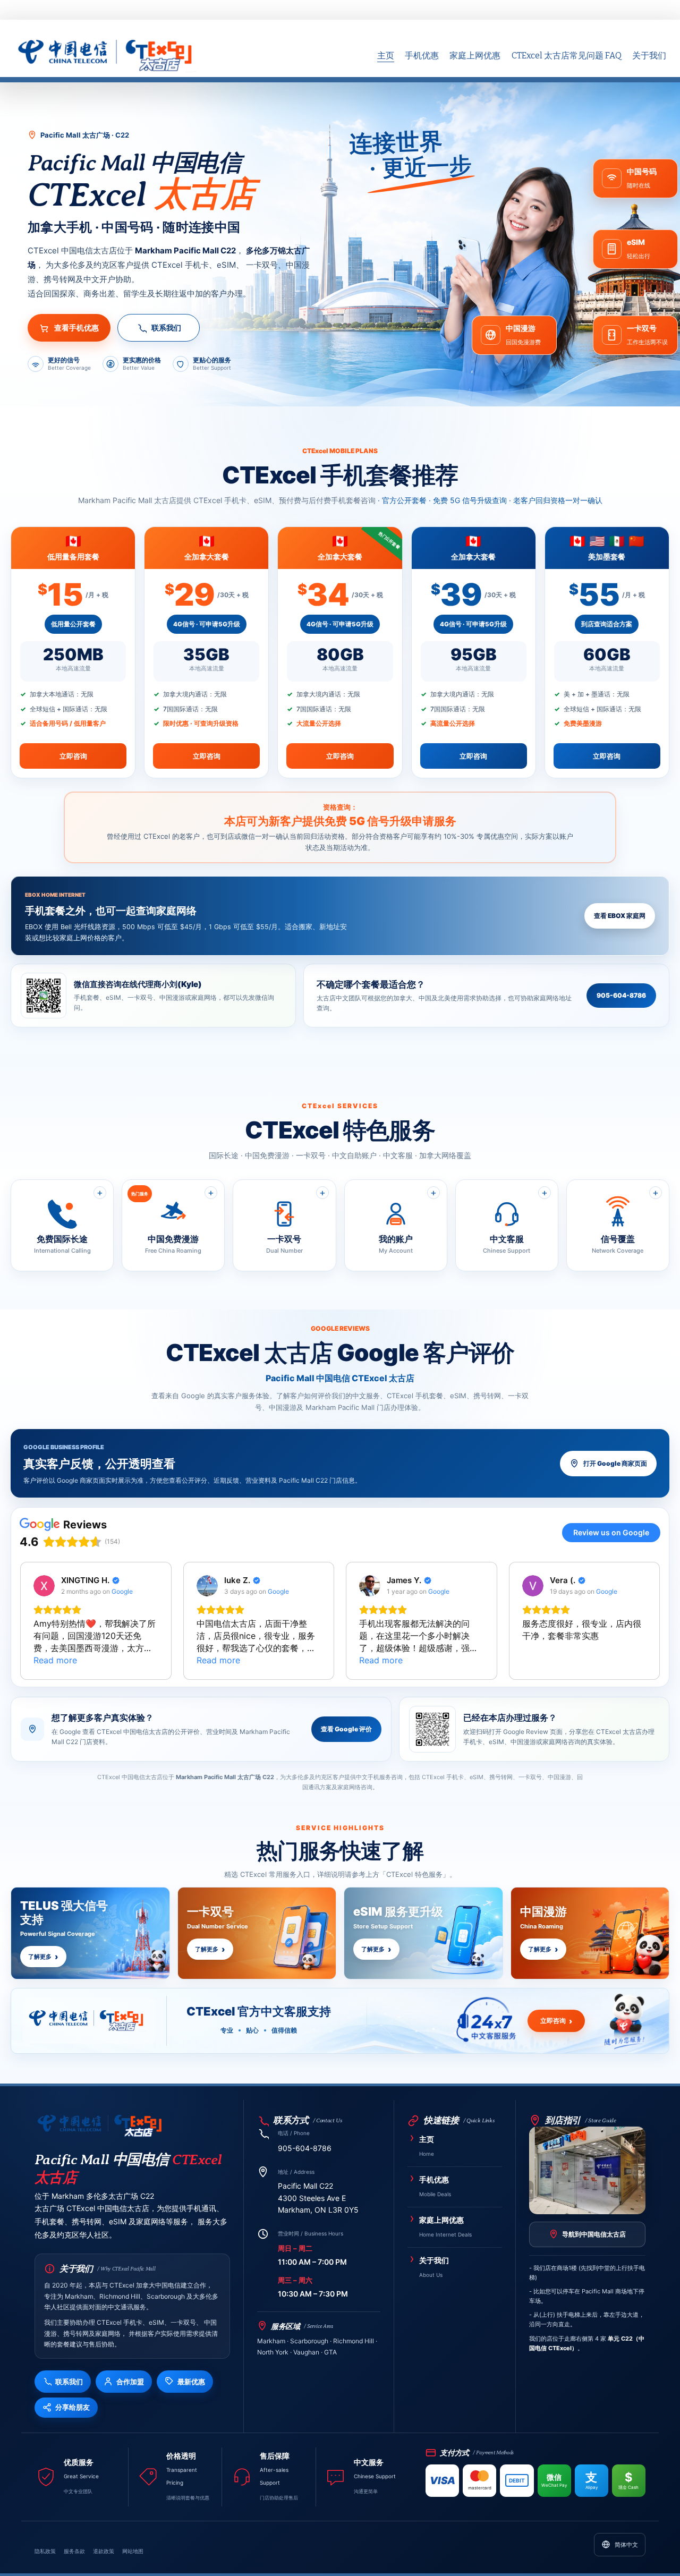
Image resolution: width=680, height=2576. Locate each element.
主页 (386, 56)
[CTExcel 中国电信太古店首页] (100, 2127)
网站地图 (133, 2551)
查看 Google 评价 (346, 1729)
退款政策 (104, 2551)
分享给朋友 (73, 2407)
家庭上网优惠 (475, 56)
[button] (20, 1621)
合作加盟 (130, 2382)
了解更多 (40, 1957)
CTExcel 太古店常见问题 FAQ (567, 56)
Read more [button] (55, 1660)
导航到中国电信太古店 (594, 2234)
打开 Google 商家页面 (615, 1463)
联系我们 (166, 328)
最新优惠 (191, 2382)
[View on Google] (44, 1586)
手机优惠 (422, 56)
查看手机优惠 (76, 328)
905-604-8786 (621, 995)
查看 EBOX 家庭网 (620, 916)
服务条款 (74, 2551)
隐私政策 (45, 2551)
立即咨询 (73, 756)
